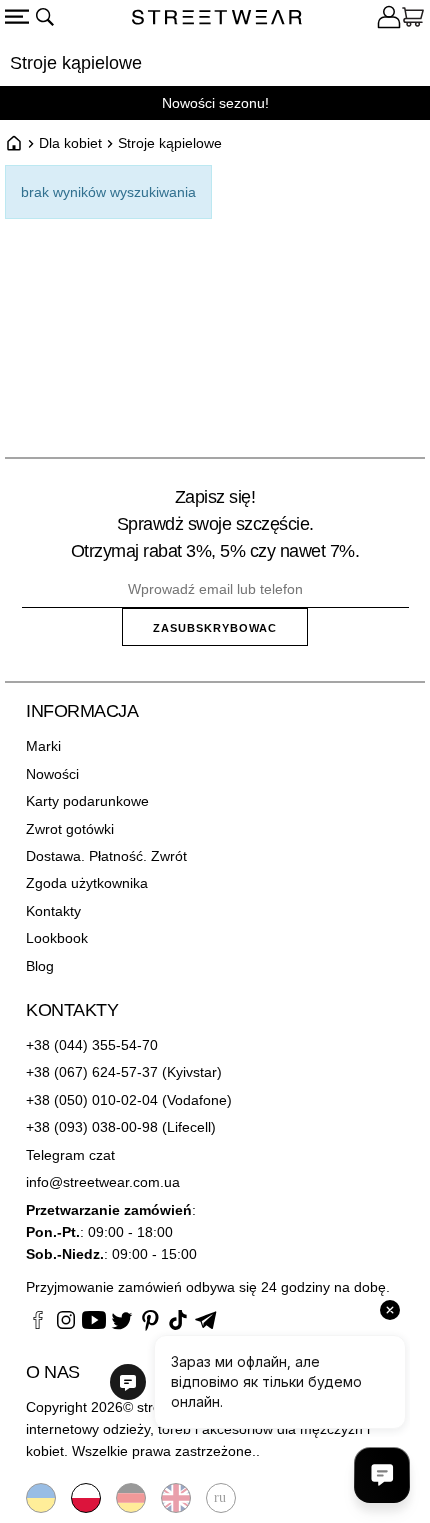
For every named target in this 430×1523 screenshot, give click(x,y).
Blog (40, 966)
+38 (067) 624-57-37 (92, 1072)
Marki (43, 746)
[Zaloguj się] (389, 20)
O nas (53, 1372)
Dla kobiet (70, 143)
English (176, 1498)
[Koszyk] (413, 20)
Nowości (52, 774)
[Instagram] (66, 1323)
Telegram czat (70, 1155)
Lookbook (57, 938)
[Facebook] (38, 1323)
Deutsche (131, 1498)
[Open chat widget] (382, 1475)
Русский (221, 1498)
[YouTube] (94, 1323)
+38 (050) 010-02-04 (92, 1100)
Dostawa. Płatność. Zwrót (106, 856)
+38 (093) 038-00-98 (92, 1127)
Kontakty (53, 911)
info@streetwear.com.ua (103, 1182)
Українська (41, 1498)
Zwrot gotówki (70, 829)
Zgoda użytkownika (87, 883)
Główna (14, 143)
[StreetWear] (217, 20)
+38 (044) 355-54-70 (92, 1045)
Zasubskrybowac (215, 628)
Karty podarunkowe (87, 801)
